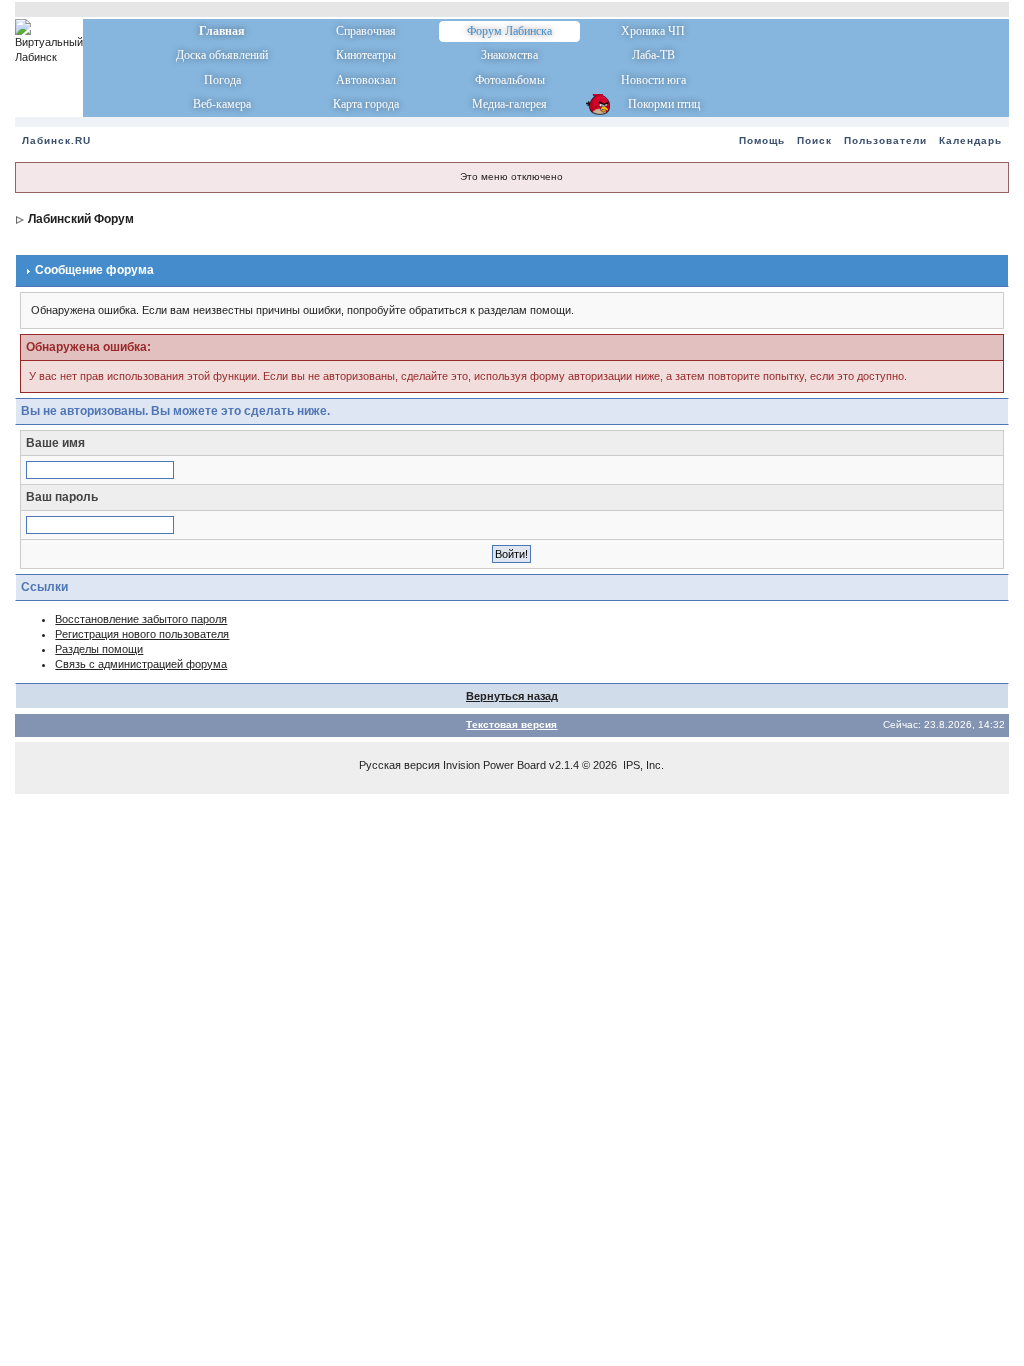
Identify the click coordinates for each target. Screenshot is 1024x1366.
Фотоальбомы (510, 80)
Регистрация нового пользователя (142, 634)
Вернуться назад (512, 696)
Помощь (762, 140)
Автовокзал (366, 80)
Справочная (366, 31)
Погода (222, 80)
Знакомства (509, 55)
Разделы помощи (99, 649)
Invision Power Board (494, 765)
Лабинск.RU (56, 140)
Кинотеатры (366, 55)
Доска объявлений (222, 55)
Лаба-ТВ (653, 55)
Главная (222, 31)
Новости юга (653, 80)
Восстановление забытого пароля (141, 619)
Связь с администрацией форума (141, 664)
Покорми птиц (653, 104)
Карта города (366, 104)
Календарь (970, 140)
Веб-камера (222, 104)
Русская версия (399, 765)
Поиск (814, 140)
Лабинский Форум (81, 219)
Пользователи (885, 140)
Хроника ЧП (653, 31)
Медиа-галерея (509, 104)
